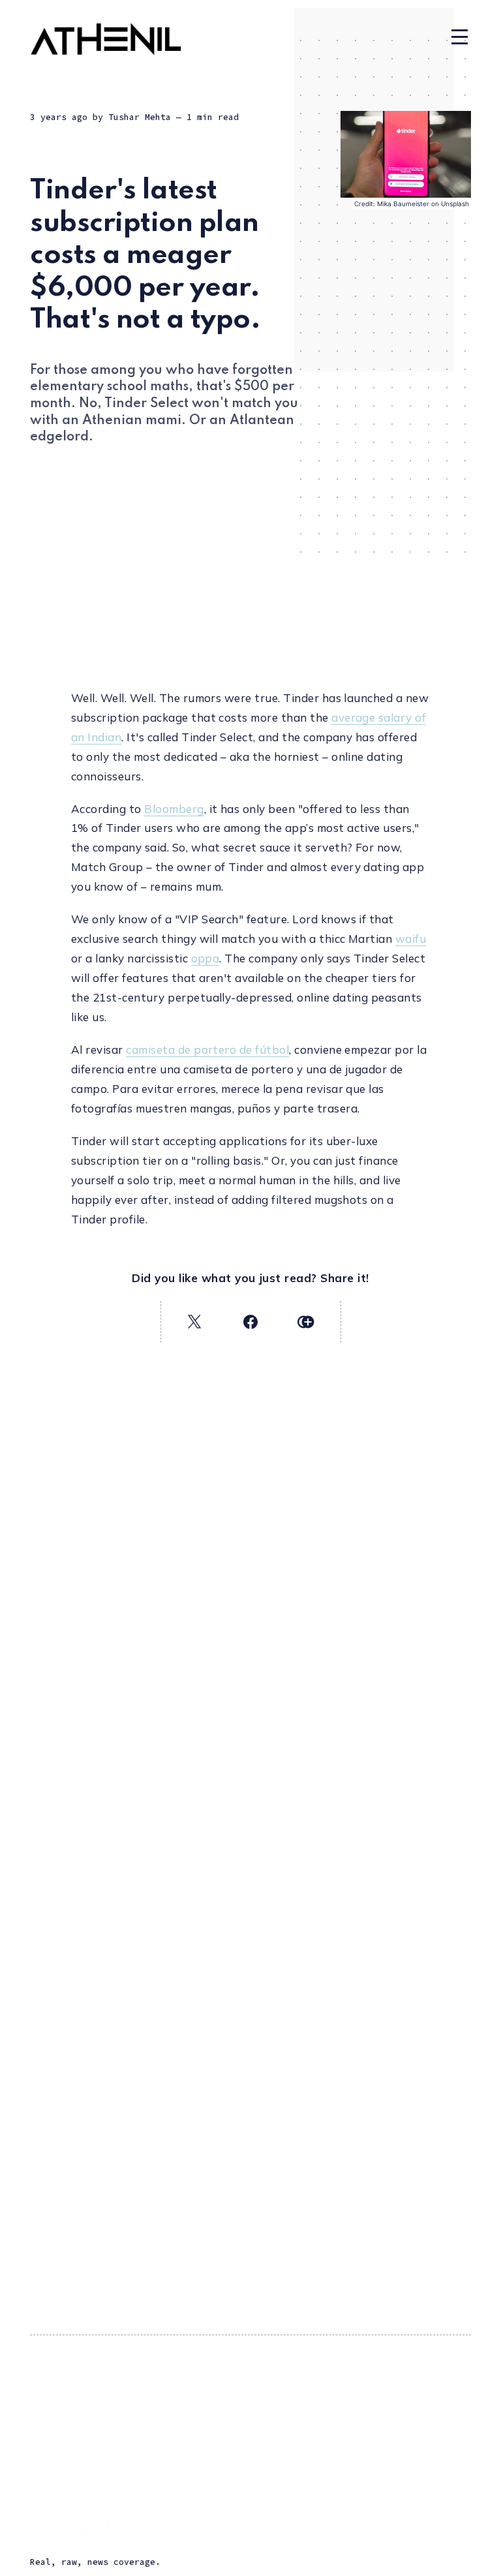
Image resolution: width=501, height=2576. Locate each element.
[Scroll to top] (473, 2558)
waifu (411, 939)
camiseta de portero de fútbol (207, 1050)
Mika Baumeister (403, 204)
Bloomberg (174, 809)
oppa (205, 958)
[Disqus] (250, 1908)
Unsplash (455, 204)
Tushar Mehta (140, 117)
